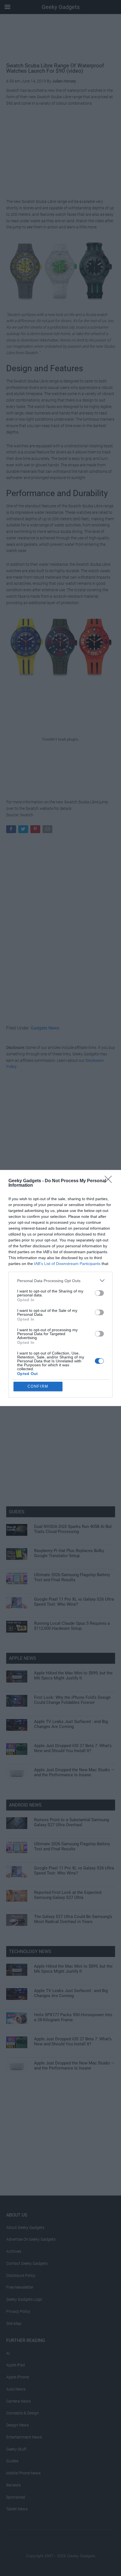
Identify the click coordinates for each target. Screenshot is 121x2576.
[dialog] (60, 1288)
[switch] (99, 1293)
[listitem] (60, 1281)
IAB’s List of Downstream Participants (67, 1264)
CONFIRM (38, 1386)
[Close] (110, 1181)
